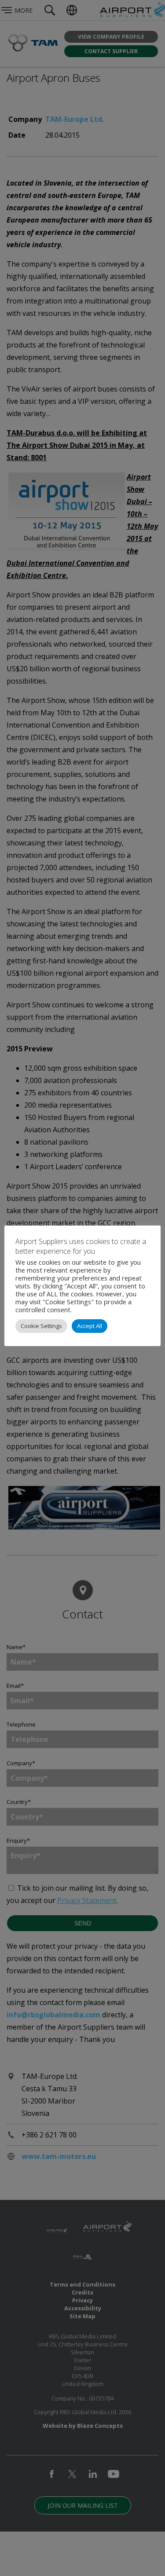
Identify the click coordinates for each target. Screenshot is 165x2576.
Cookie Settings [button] (41, 1326)
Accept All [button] (90, 1326)
